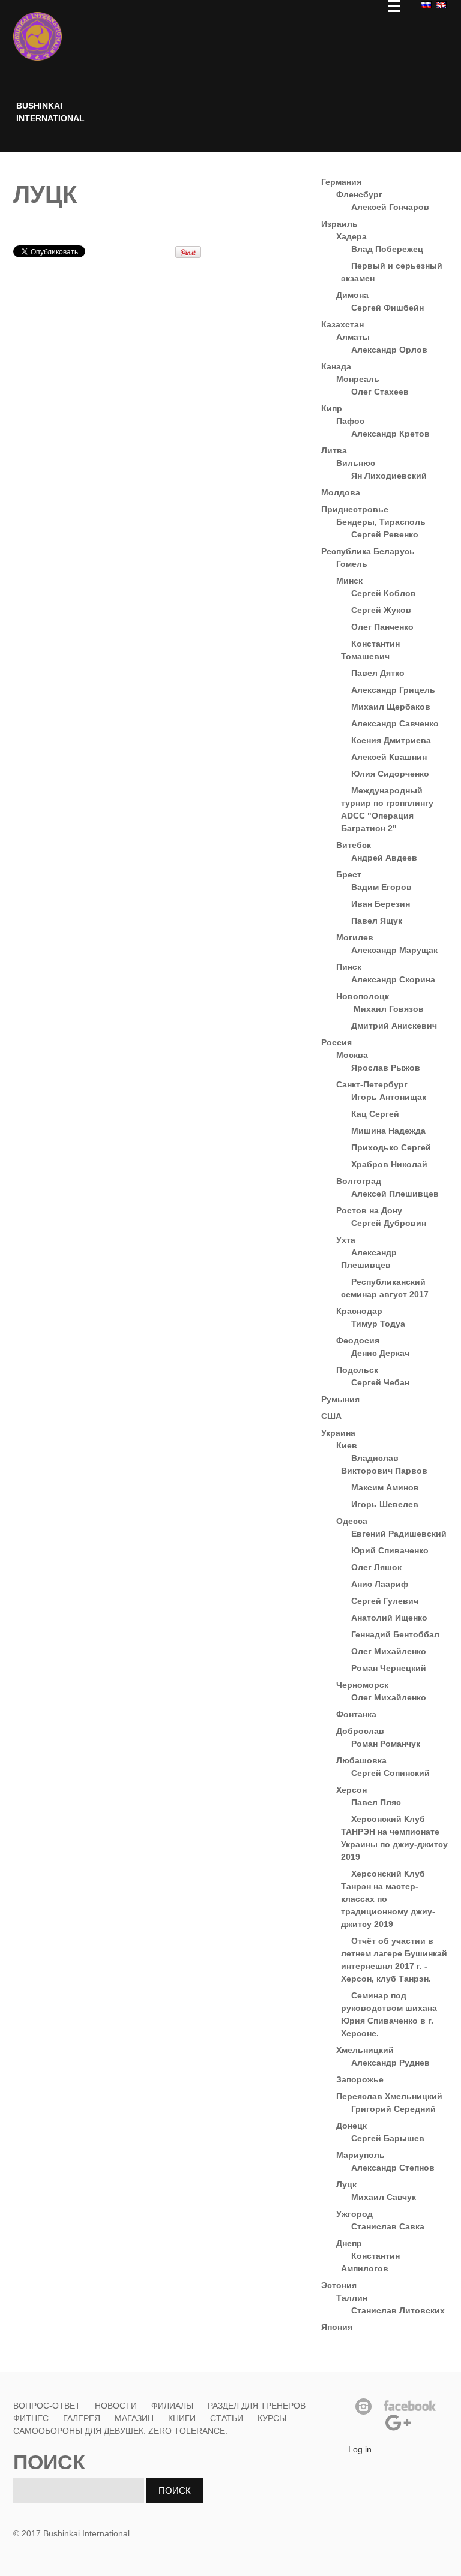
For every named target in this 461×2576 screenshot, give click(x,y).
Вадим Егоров (381, 887)
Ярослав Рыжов (386, 1068)
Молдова (341, 492)
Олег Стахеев (380, 392)
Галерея (82, 2418)
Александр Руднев (390, 2063)
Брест (349, 874)
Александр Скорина (393, 979)
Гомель (352, 564)
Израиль (339, 224)
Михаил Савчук (384, 2197)
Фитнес (32, 2418)
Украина (338, 1433)
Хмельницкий (365, 2050)
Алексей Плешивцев (395, 1194)
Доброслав (360, 1731)
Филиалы (172, 2406)
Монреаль (358, 379)
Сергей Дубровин (389, 1223)
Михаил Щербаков (391, 707)
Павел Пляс (376, 1802)
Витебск (354, 845)
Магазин (134, 2418)
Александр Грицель (393, 690)
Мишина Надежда (388, 1131)
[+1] (148, 251)
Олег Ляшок (376, 1567)
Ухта (346, 1240)
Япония (337, 2327)
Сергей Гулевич (385, 1601)
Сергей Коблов (384, 593)
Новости (116, 2406)
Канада (336, 366)
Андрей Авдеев (384, 858)
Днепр (349, 2243)
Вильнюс (356, 463)
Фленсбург (359, 194)
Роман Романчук (386, 1744)
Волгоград (359, 1181)
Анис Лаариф (380, 1584)
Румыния (340, 1399)
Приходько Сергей (391, 1147)
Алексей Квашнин (389, 757)
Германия (341, 182)
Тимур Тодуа (378, 1324)
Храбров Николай (389, 1164)
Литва (334, 450)
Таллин (352, 2298)
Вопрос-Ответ (47, 2406)
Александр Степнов (393, 2168)
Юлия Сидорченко (390, 774)
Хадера (351, 236)
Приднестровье (355, 509)
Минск (349, 581)
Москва (352, 1055)
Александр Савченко (395, 723)
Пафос (350, 421)
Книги (182, 2418)
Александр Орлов (389, 350)
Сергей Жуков (381, 610)
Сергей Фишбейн (387, 308)
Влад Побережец (387, 249)
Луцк (346, 2184)
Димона (352, 295)
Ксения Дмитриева (391, 740)
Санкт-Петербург (372, 1084)
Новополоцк (363, 996)
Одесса (352, 1521)
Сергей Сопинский (390, 1773)
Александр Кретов (390, 434)
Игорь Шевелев (385, 1504)
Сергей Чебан (380, 1382)
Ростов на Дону (369, 1210)
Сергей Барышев (388, 2138)
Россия (336, 1042)
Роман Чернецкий (389, 1668)
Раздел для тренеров (257, 2406)
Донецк (351, 2126)
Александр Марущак (394, 950)
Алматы (353, 337)
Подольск (357, 1370)
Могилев (355, 937)
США (331, 1416)
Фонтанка (356, 1714)
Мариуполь (360, 2155)
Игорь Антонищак (389, 1097)
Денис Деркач (380, 1353)
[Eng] (440, 4)
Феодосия (358, 1340)
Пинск (349, 967)
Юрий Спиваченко (390, 1550)
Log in (360, 2449)
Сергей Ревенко (385, 534)
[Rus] (425, 4)
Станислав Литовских (398, 2310)
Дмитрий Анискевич (394, 1026)
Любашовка (361, 1760)
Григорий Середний (393, 2109)
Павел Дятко (378, 673)
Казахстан (342, 324)
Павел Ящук (377, 921)
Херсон (351, 1790)
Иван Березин (381, 904)
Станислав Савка (388, 2226)
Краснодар (359, 1311)
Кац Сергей (375, 1114)
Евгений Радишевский (399, 1534)
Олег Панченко (382, 627)
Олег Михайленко (389, 1651)
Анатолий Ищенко (389, 1618)
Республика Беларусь (368, 551)
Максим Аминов (385, 1487)
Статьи (227, 2418)
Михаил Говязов (387, 1009)
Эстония (339, 2285)
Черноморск (362, 1685)
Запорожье (360, 2079)
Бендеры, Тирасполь (381, 522)
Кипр (332, 408)
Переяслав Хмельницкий (389, 2096)
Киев (347, 1445)
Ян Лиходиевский (389, 476)
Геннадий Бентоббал (395, 1634)
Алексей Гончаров (390, 207)
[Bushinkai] (38, 36)
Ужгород (354, 2214)
